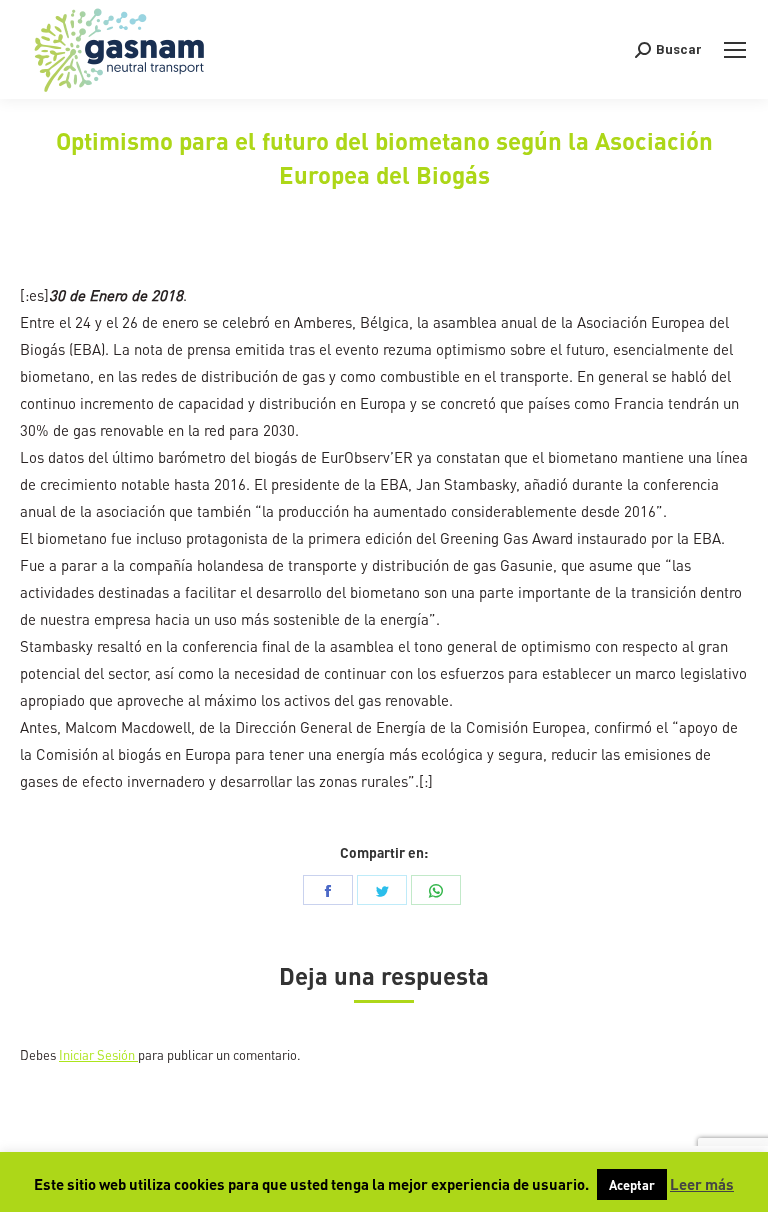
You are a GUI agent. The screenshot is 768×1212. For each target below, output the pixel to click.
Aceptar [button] (632, 1184)
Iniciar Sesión (98, 1054)
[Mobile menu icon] (735, 50)
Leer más (702, 1184)
